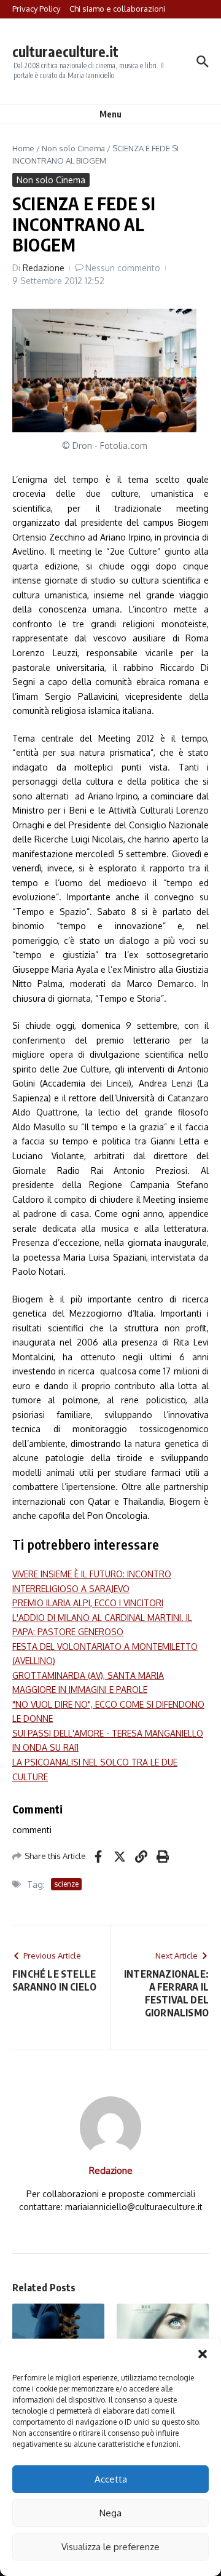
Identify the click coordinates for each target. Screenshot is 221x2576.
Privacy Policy (36, 9)
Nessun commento (123, 268)
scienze (66, 1884)
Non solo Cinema (73, 148)
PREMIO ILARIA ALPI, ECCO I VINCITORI (88, 1603)
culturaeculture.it (65, 51)
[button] (203, 2354)
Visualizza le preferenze (110, 2547)
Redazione (44, 268)
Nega (110, 2513)
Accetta (111, 2479)
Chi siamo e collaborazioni (118, 9)
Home (23, 148)
